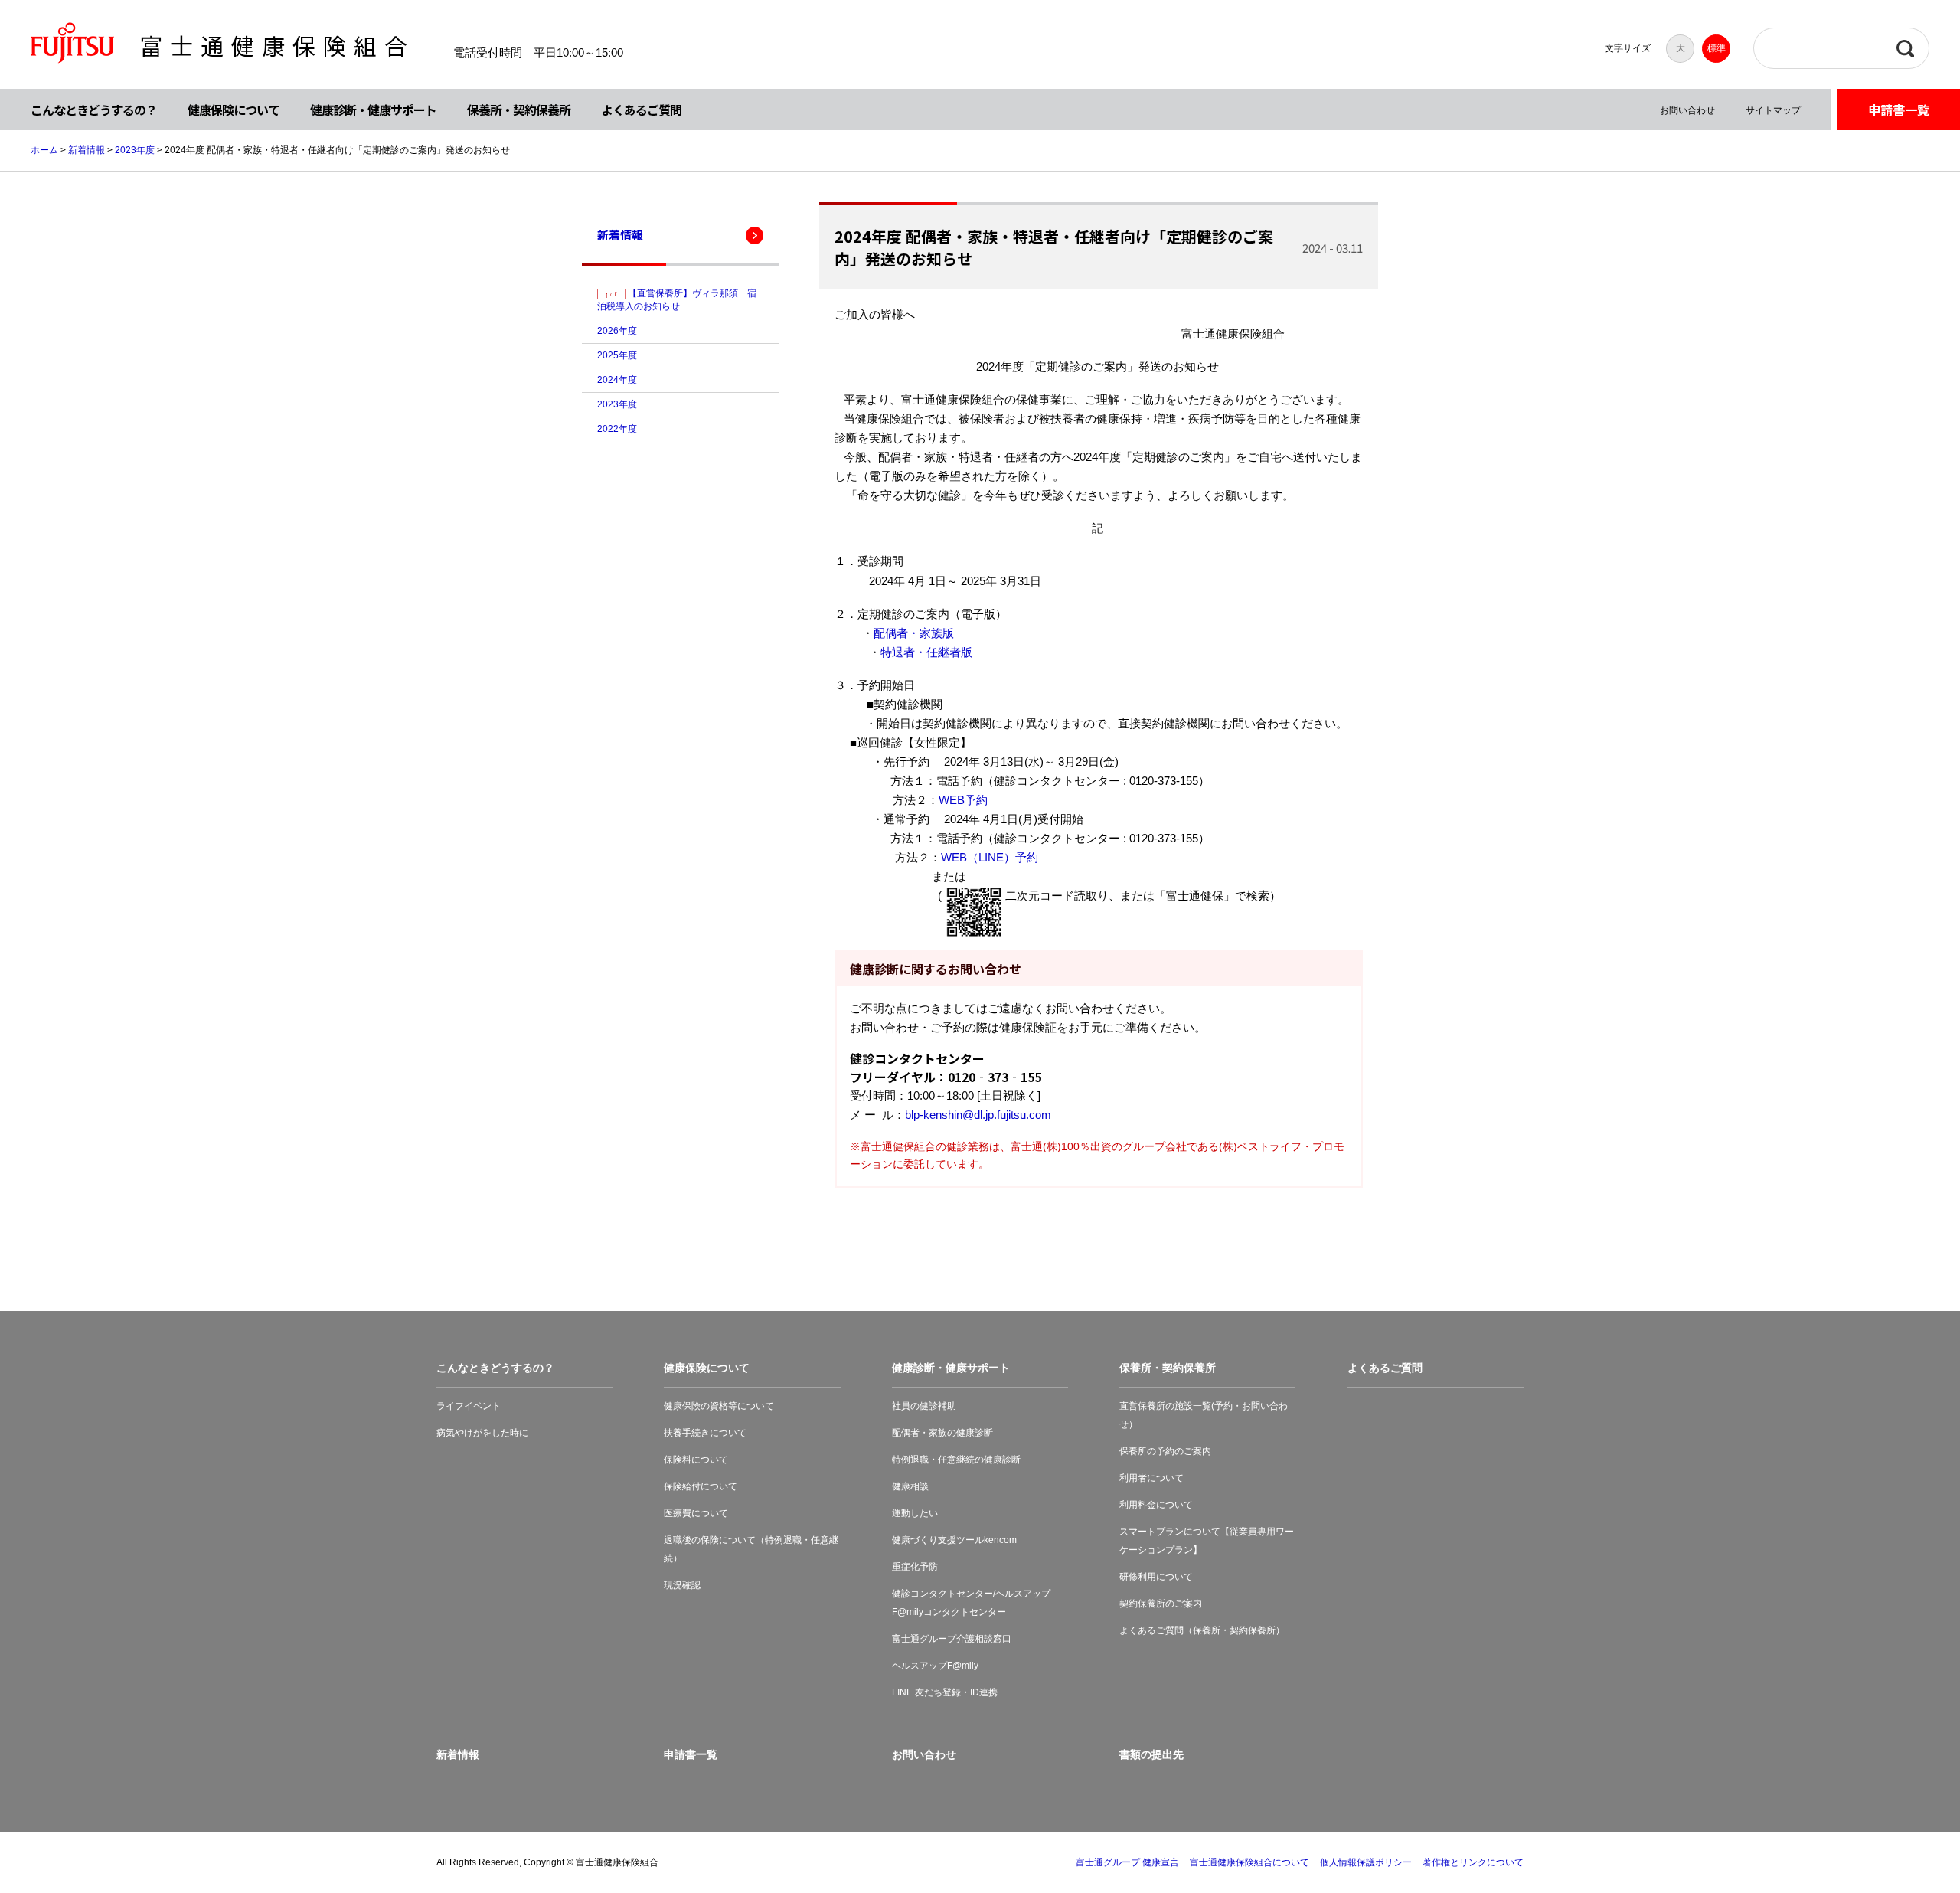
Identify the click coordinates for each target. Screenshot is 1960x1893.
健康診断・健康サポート (373, 110)
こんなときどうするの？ (94, 110)
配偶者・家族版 (914, 633)
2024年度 (617, 380)
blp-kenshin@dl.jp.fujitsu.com (978, 1115)
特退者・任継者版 (926, 652)
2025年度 (617, 355)
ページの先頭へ (1900, 1833)
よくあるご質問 (641, 110)
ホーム (44, 150)
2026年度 (617, 331)
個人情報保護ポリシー (1366, 1862)
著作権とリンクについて (1473, 1862)
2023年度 (135, 150)
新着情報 (87, 150)
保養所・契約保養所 (519, 110)
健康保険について (234, 110)
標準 (1717, 48)
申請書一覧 (1899, 110)
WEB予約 (963, 800)
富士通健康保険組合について (1249, 1862)
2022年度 (617, 429)
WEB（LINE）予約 (991, 857)
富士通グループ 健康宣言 (1127, 1862)
